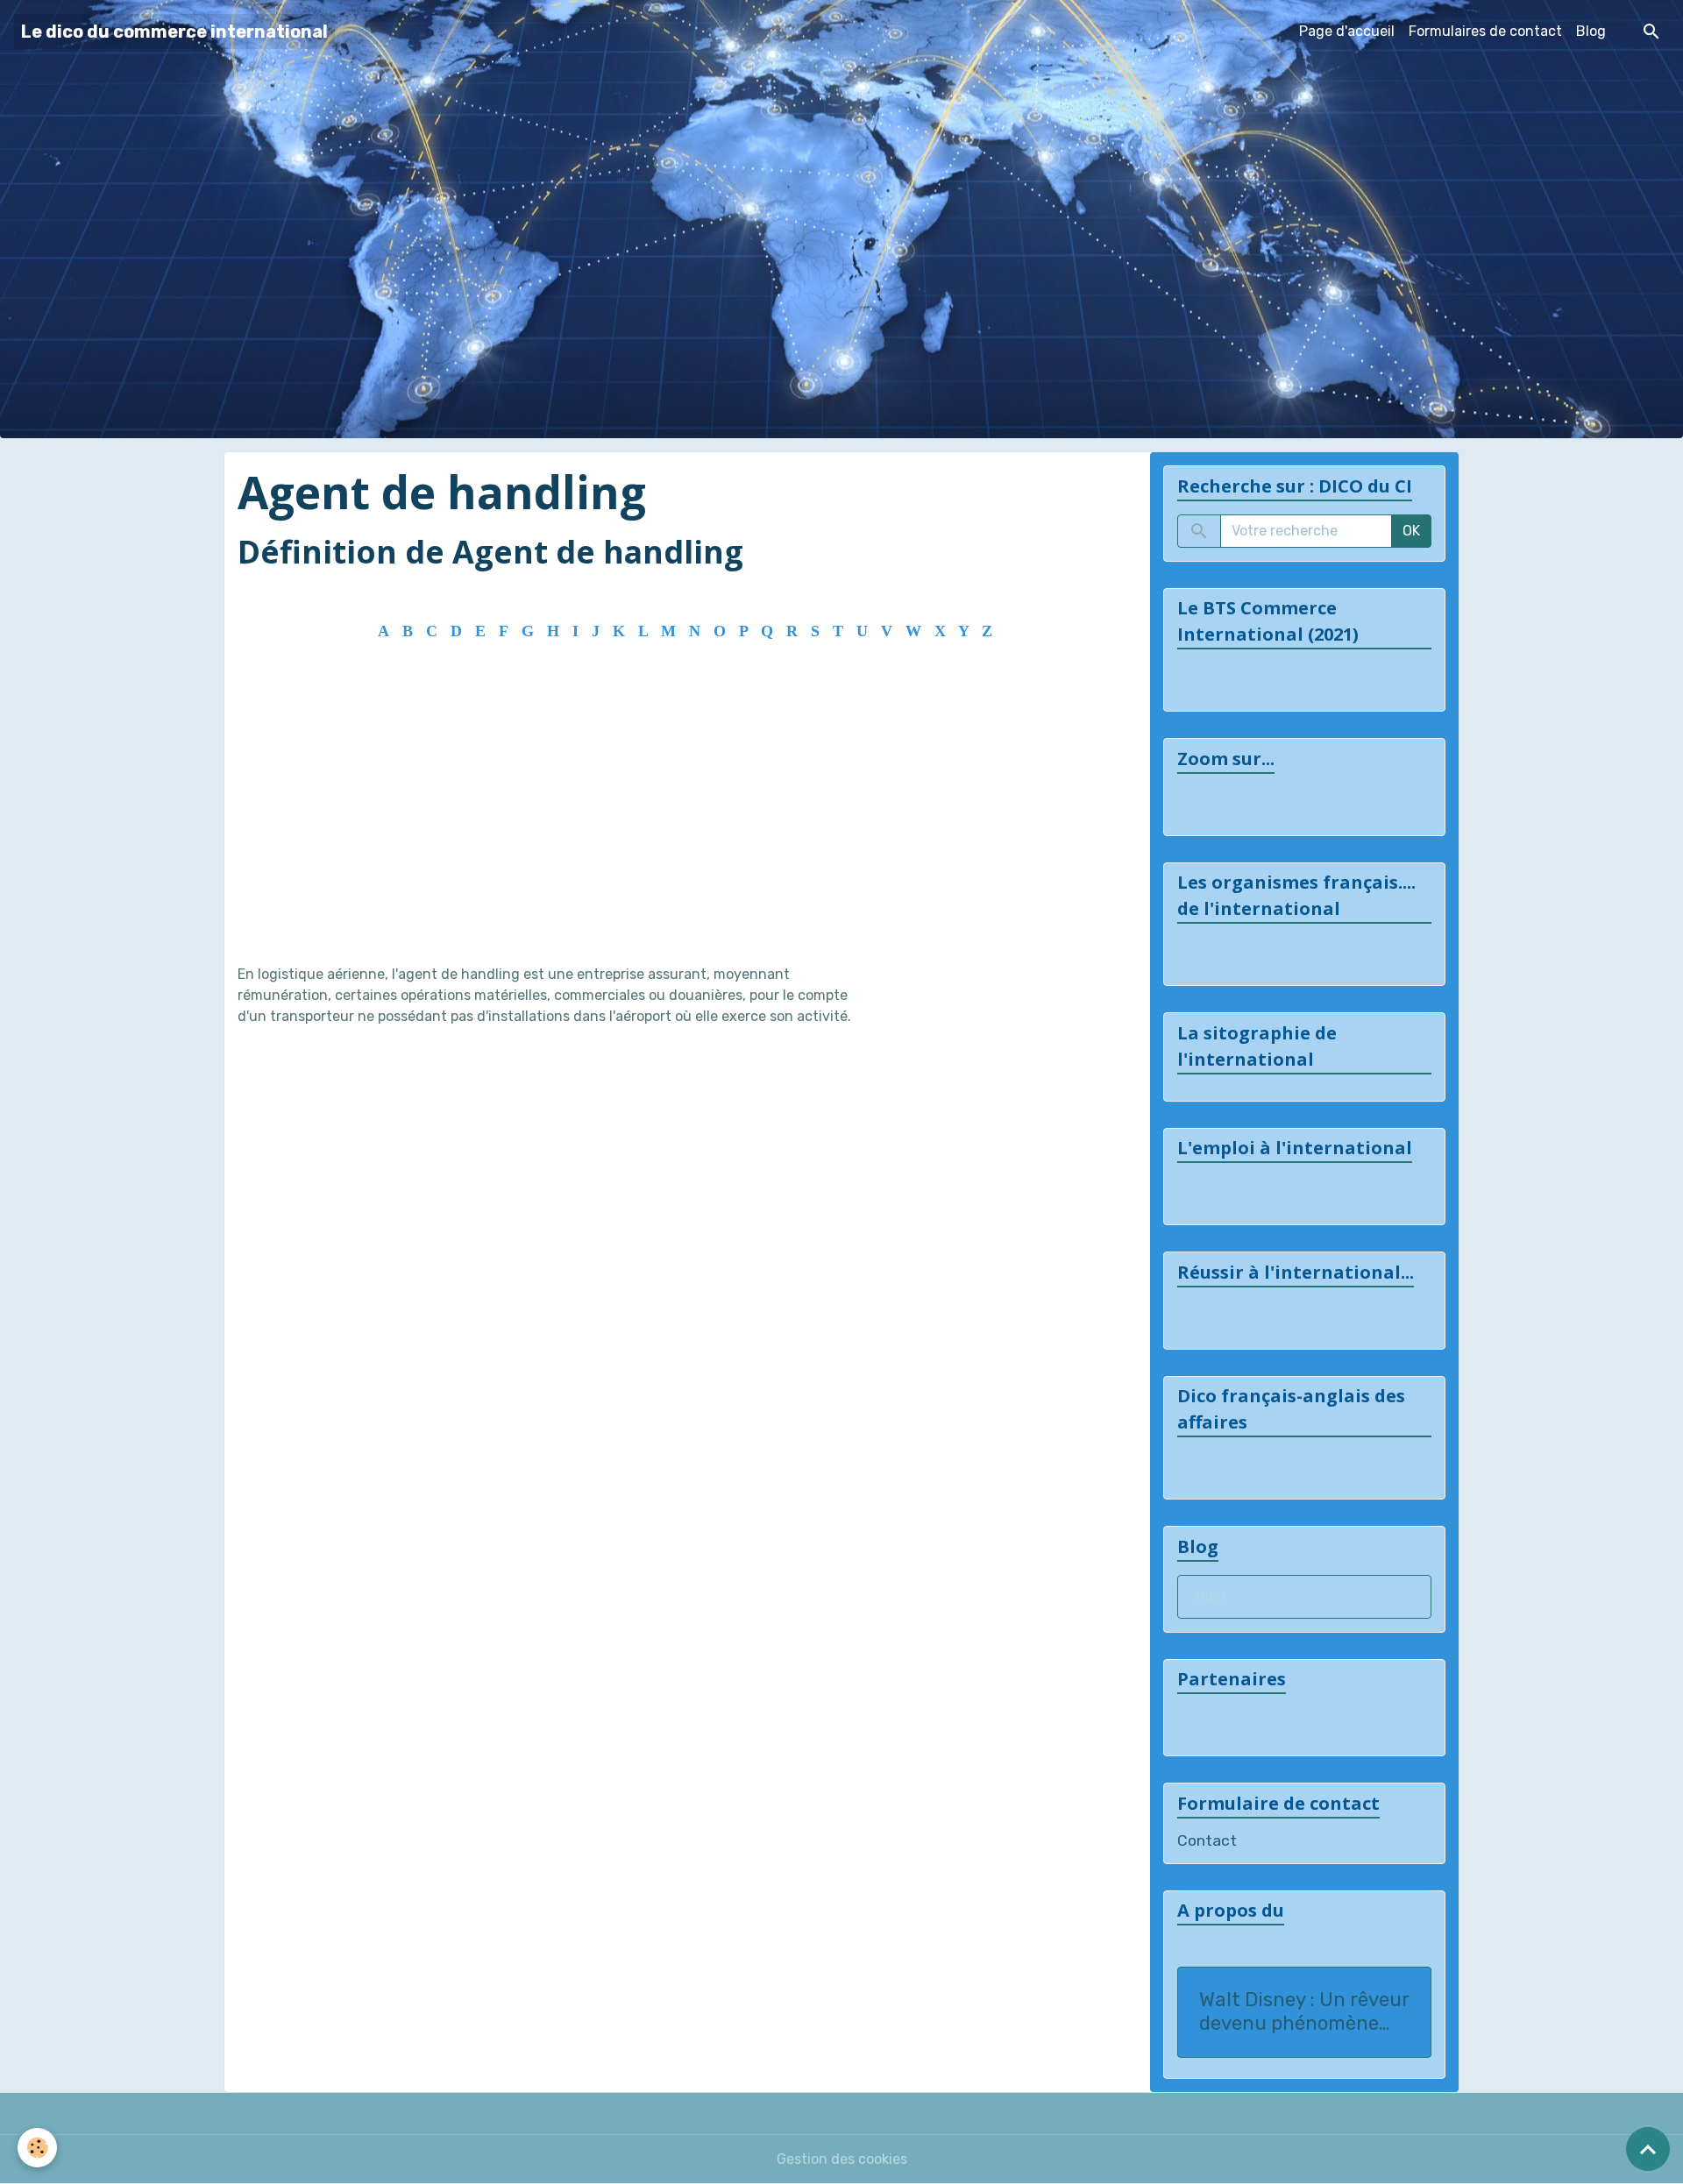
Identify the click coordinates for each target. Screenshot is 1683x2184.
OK (1411, 531)
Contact (1207, 1840)
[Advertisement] (681, 815)
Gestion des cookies (842, 2159)
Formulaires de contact (1485, 31)
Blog (1591, 31)
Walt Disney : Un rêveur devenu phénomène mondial (1304, 2012)
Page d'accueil (1347, 31)
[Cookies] (37, 2148)
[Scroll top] (1648, 2149)
